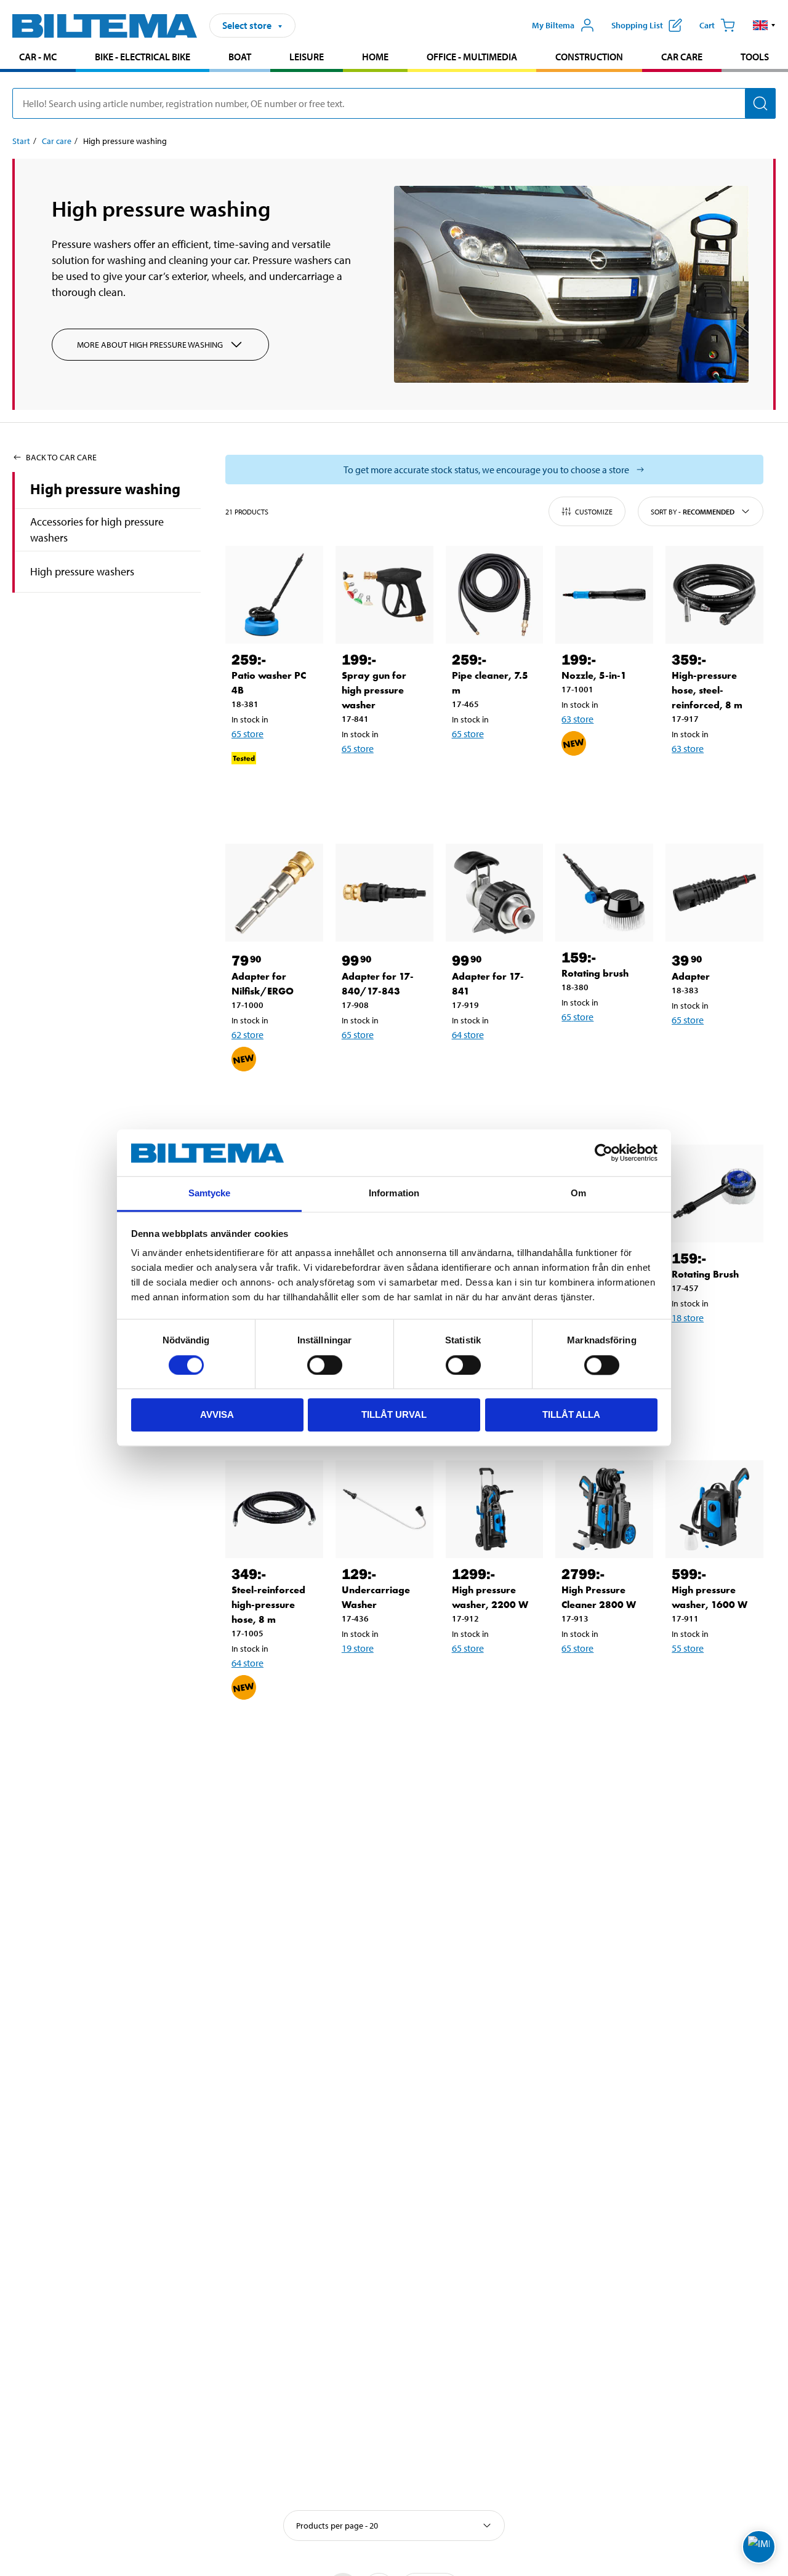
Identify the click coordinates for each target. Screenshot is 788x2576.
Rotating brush (595, 973)
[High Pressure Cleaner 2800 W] (604, 1509)
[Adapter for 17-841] (495, 893)
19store (358, 1648)
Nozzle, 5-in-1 (594, 675)
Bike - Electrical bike (143, 57)
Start (21, 141)
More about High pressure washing (150, 345)
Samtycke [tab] (210, 1194)
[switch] (325, 1365)
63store (577, 719)
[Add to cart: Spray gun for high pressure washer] (392, 780)
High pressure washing (105, 489)
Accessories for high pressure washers (97, 530)
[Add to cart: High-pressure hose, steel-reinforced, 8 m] (722, 780)
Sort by (693, 512)
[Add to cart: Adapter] (722, 1052)
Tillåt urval (394, 1415)
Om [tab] (578, 1194)
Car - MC (38, 57)
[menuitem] (38, 58)
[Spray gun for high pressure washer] (384, 595)
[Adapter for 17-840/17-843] (384, 893)
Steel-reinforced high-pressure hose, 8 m (268, 1605)
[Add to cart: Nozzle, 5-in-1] (612, 783)
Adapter (691, 976)
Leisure (307, 57)
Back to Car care (61, 457)
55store (688, 1648)
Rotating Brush (705, 1274)
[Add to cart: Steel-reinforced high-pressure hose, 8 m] (282, 1727)
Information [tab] (394, 1194)
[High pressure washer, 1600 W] (714, 1509)
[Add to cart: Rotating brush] (612, 1049)
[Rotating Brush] (714, 1194)
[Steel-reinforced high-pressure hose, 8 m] (274, 1509)
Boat (240, 57)
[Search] (760, 103)
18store (688, 1318)
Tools (755, 57)
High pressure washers (82, 571)
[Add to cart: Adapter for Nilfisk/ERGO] (282, 1099)
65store (247, 734)
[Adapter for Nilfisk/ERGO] (274, 893)
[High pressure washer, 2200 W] (495, 1509)
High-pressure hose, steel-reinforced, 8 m (707, 690)
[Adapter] (714, 893)
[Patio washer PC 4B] (274, 595)
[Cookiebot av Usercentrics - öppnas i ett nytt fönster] (604, 1153)
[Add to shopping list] (246, 798)
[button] (764, 25)
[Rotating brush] (604, 893)
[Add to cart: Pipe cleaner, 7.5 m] (502, 766)
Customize (594, 512)
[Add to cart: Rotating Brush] (722, 1350)
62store (247, 1034)
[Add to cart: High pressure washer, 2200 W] (502, 1680)
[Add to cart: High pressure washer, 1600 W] (722, 1680)
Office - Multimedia (472, 57)
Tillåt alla (571, 1415)
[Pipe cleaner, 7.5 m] (495, 595)
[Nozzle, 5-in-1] (604, 595)
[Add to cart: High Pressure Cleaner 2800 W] (612, 1680)
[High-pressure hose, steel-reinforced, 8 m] (714, 595)
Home (375, 57)
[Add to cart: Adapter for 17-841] (502, 1066)
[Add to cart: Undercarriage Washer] (392, 1680)
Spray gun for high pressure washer (374, 690)
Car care (682, 57)
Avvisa (217, 1415)
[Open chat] (759, 2547)
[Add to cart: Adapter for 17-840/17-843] (392, 1066)
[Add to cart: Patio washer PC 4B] (282, 798)
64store (468, 1034)
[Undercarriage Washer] (384, 1509)
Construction (589, 57)
